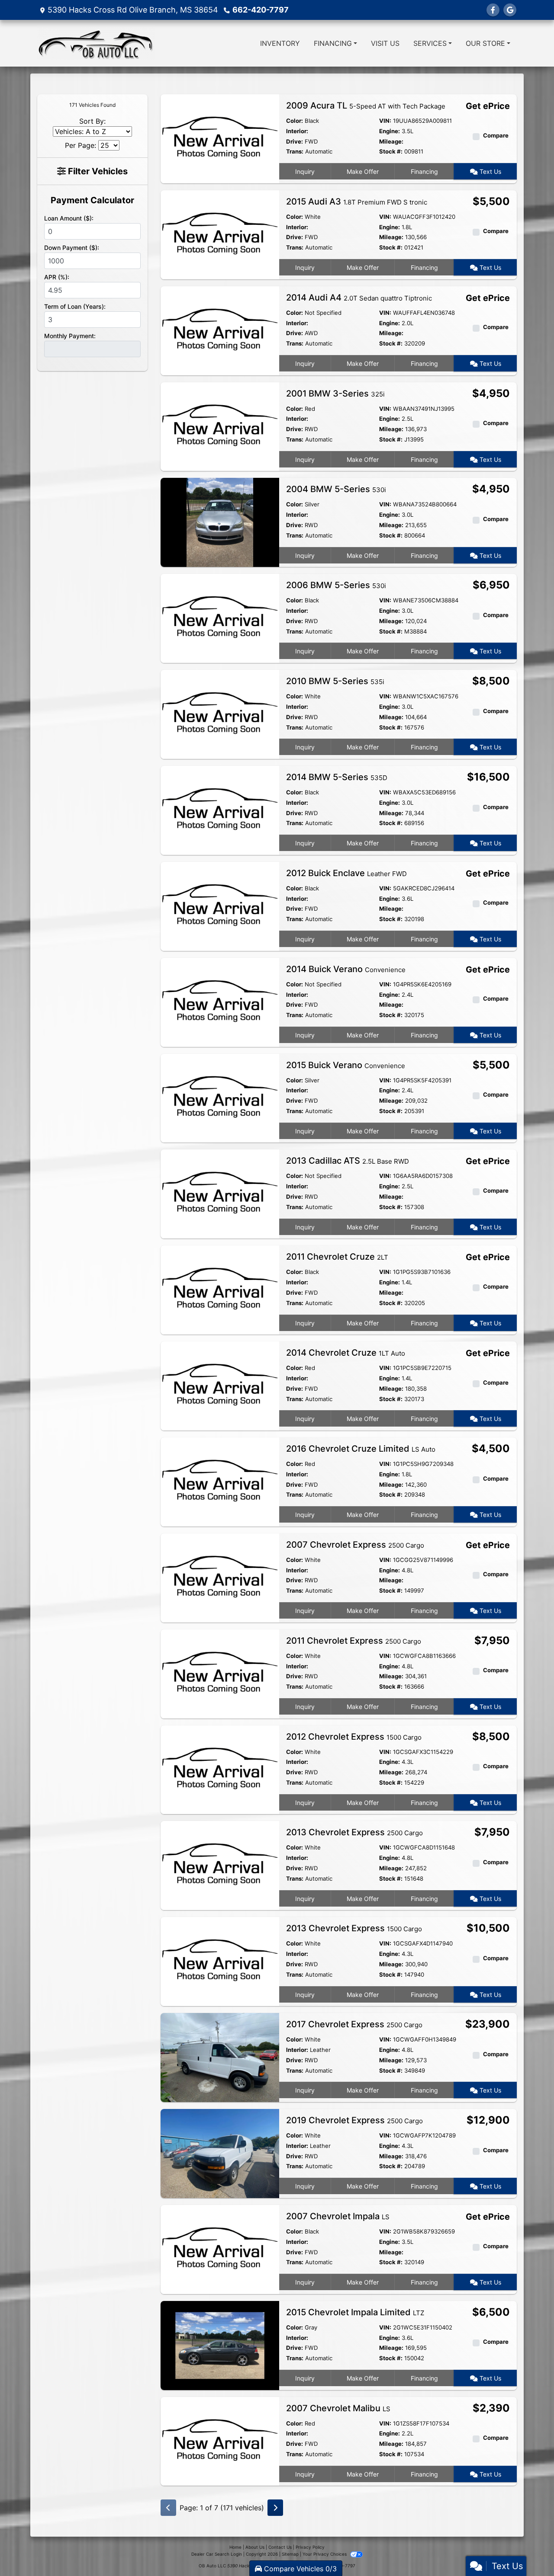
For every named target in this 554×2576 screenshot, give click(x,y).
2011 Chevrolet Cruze (337, 1257)
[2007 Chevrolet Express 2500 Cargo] (220, 1577)
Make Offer (363, 171)
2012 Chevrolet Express (354, 1737)
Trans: (295, 151)
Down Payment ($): (72, 248)
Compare (496, 135)
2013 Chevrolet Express (354, 1832)
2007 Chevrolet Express (355, 1545)
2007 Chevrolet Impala (338, 2216)
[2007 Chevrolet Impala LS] (220, 2249)
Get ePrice (488, 106)
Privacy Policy (310, 2547)
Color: (295, 121)
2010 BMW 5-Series (335, 681)
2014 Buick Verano (346, 969)
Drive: (295, 141)
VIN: (385, 121)
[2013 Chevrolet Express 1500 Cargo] (220, 1961)
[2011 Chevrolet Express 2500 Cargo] (220, 1673)
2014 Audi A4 (359, 298)
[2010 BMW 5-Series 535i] (220, 714)
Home (235, 2547)
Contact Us (280, 2547)
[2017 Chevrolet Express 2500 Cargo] (220, 2057)
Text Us (490, 171)
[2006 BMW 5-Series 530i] (220, 618)
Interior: (297, 131)
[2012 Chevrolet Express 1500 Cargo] (220, 1769)
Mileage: (391, 141)
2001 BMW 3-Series (335, 394)
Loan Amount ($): (69, 218)
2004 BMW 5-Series (336, 489)
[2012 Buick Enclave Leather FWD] (220, 906)
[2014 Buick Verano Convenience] (220, 1002)
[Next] (275, 2508)
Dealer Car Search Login (217, 2554)
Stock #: (391, 151)
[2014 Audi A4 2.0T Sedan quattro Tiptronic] (220, 330)
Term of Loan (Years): (75, 306)
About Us (255, 2547)
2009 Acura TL (366, 106)
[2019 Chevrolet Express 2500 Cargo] (220, 2153)
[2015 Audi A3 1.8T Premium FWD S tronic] (220, 234)
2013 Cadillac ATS (348, 1161)
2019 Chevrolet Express (354, 2120)
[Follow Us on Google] (510, 10)
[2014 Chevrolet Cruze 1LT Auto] (220, 1385)
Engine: (390, 131)
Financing (424, 171)
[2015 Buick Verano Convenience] (220, 1098)
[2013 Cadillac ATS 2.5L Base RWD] (220, 1194)
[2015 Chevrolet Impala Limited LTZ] (220, 2345)
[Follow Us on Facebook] (493, 10)
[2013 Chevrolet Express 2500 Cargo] (220, 1865)
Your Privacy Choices (325, 2554)
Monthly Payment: (70, 336)
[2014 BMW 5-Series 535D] (220, 810)
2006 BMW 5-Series (336, 585)
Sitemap (290, 2554)
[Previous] (168, 2508)
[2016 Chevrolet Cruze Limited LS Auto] (220, 1481)
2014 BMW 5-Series (337, 777)
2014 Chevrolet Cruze (346, 1353)
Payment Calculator (92, 200)
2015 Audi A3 (357, 202)
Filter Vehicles (97, 171)
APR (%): (57, 277)
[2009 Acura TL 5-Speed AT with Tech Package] (220, 138)
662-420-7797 (261, 10)
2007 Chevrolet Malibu (338, 2408)
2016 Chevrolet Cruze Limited (361, 1449)
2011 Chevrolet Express (354, 1641)
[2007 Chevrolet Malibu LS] (220, 2441)
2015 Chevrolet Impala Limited (355, 2312)
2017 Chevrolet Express (354, 2024)
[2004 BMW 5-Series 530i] (220, 522)
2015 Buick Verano (346, 1065)
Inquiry (305, 171)
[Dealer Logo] (96, 43)
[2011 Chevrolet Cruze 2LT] (220, 1290)
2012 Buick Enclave (346, 873)
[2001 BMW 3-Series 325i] (220, 426)
